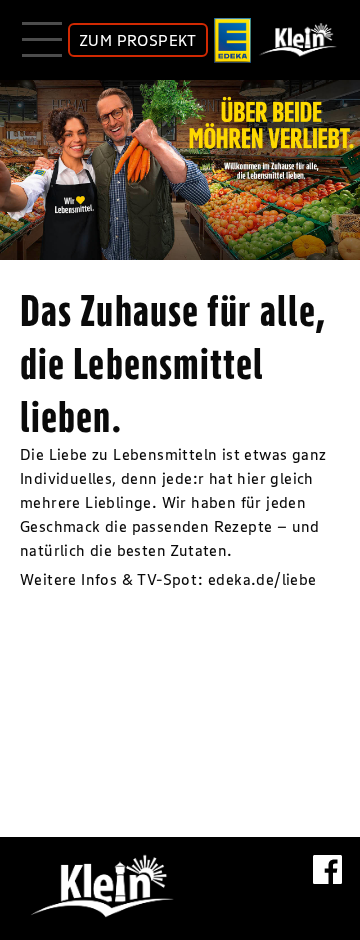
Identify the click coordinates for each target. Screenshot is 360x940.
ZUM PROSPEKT (138, 40)
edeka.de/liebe (262, 579)
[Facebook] (327, 880)
